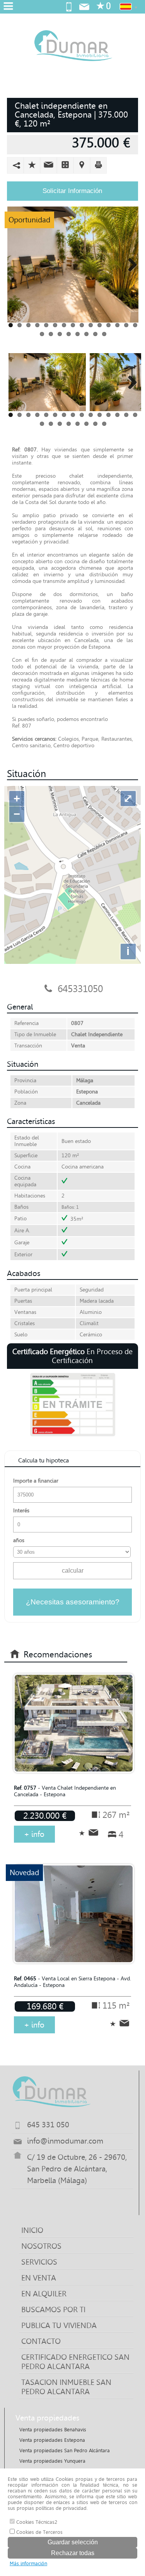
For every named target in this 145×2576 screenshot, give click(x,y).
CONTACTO (41, 2341)
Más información (28, 2563)
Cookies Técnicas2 (36, 2522)
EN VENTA (39, 2278)
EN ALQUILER (44, 2294)
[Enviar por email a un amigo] (49, 165)
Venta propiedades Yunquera (52, 2461)
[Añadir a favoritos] (32, 165)
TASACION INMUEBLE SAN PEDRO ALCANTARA (66, 2387)
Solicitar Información (72, 191)
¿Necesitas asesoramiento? (73, 1602)
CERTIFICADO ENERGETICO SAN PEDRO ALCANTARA (75, 2362)
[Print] (98, 165)
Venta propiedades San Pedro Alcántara (65, 2450)
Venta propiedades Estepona (52, 2440)
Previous (16, 265)
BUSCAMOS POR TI (53, 2310)
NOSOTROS (41, 2246)
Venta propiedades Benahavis (53, 2430)
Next (130, 265)
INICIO (32, 2230)
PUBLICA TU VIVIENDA (59, 2325)
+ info (34, 1834)
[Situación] (82, 165)
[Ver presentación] (65, 165)
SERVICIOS (39, 2262)
